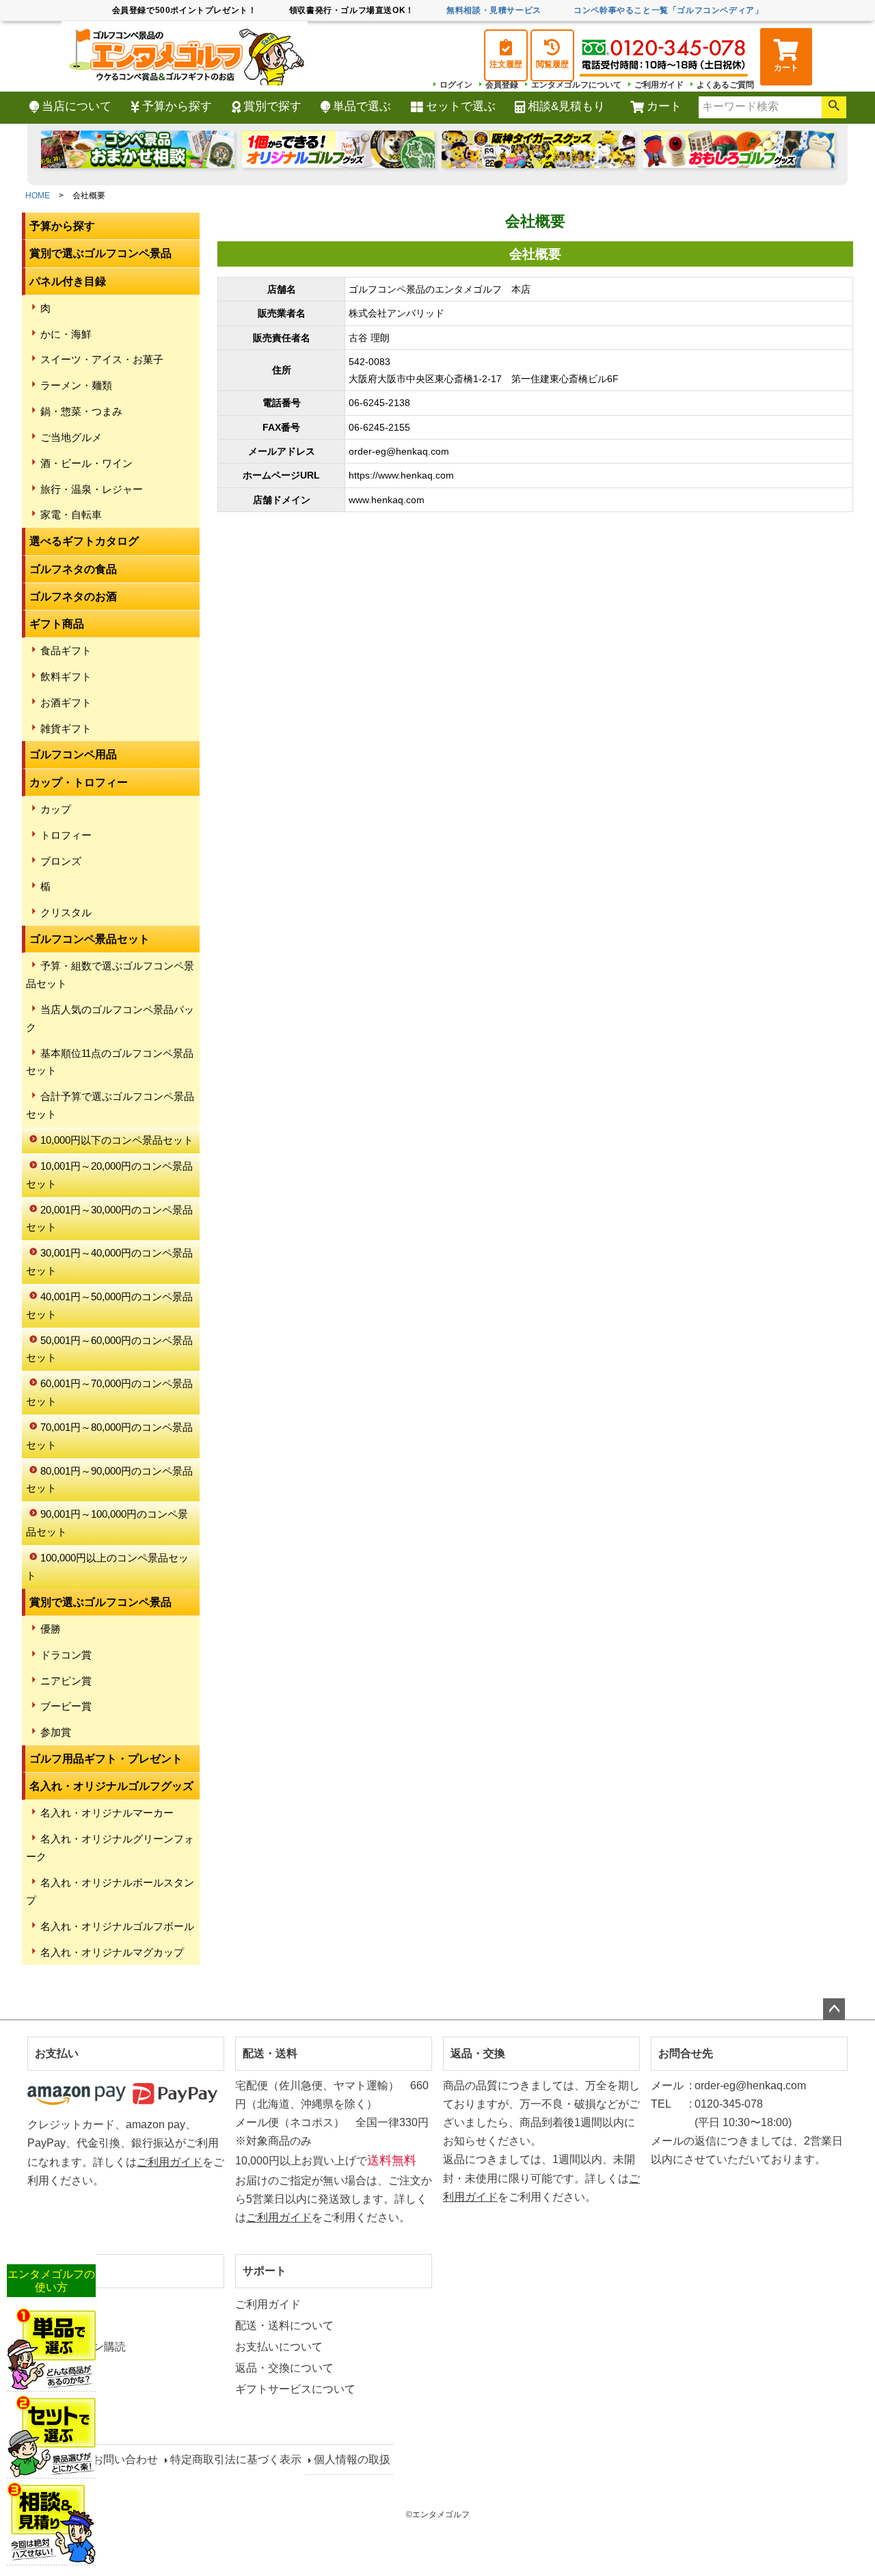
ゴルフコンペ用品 (73, 754)
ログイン (456, 85)
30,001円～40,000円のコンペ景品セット (109, 1262)
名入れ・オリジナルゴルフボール (117, 1926)
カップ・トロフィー (79, 782)
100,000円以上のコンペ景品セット (107, 1567)
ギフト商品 (57, 624)
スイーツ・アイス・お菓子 (102, 359)
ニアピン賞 (66, 1681)
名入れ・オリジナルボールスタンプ (110, 1891)
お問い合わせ (125, 2459)
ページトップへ (834, 2009)
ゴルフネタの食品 (73, 569)
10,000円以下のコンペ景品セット (117, 1140)
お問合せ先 (686, 2053)
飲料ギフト (66, 676)
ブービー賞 (66, 1706)
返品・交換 (478, 2053)
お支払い (57, 2053)
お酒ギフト (66, 702)
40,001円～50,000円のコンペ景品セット (109, 1305)
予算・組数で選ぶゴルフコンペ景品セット (110, 975)
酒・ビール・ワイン (86, 463)
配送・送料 (270, 2053)
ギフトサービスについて (295, 2389)
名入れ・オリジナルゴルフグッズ (111, 1786)
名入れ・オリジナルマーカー (107, 1813)
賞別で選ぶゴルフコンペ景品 (100, 253)
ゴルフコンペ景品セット (90, 939)
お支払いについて (279, 2347)
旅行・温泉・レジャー (92, 489)
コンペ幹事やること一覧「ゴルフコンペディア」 (668, 10)
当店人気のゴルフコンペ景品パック (110, 1018)
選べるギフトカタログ (84, 541)
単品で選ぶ (362, 106)
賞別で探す (272, 106)
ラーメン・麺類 (76, 385)
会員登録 (502, 85)
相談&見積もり (566, 106)
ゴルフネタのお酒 (73, 596)
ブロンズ (61, 861)
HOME (38, 196)
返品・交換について (284, 2368)
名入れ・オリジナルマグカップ (112, 1952)
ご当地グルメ (71, 437)
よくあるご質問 (725, 85)
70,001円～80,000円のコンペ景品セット (109, 1436)
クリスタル (66, 912)
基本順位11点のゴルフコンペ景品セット (110, 1062)
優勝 (51, 1629)
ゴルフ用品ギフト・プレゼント (106, 1759)
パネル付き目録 (68, 281)
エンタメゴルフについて (576, 85)
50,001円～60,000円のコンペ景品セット (109, 1349)
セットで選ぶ (461, 106)
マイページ (62, 2271)
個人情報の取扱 (352, 2459)
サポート (265, 2271)
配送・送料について (284, 2325)
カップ (56, 809)
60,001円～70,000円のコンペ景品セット (109, 1392)
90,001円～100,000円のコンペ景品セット (107, 1523)
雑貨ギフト (66, 728)
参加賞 (56, 1732)
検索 (834, 107)
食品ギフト (66, 650)
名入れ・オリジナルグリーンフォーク (110, 1848)
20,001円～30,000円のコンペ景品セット (109, 1219)
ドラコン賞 (66, 1655)
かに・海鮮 (66, 334)
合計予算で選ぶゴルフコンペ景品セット (110, 1105)
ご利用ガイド (659, 85)
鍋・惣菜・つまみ (81, 411)
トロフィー (66, 835)
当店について (77, 106)
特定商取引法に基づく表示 (236, 2459)
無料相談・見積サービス (494, 10)
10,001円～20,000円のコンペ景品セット (109, 1175)
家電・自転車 (71, 514)
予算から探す (177, 106)
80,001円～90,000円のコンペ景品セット (109, 1480)
